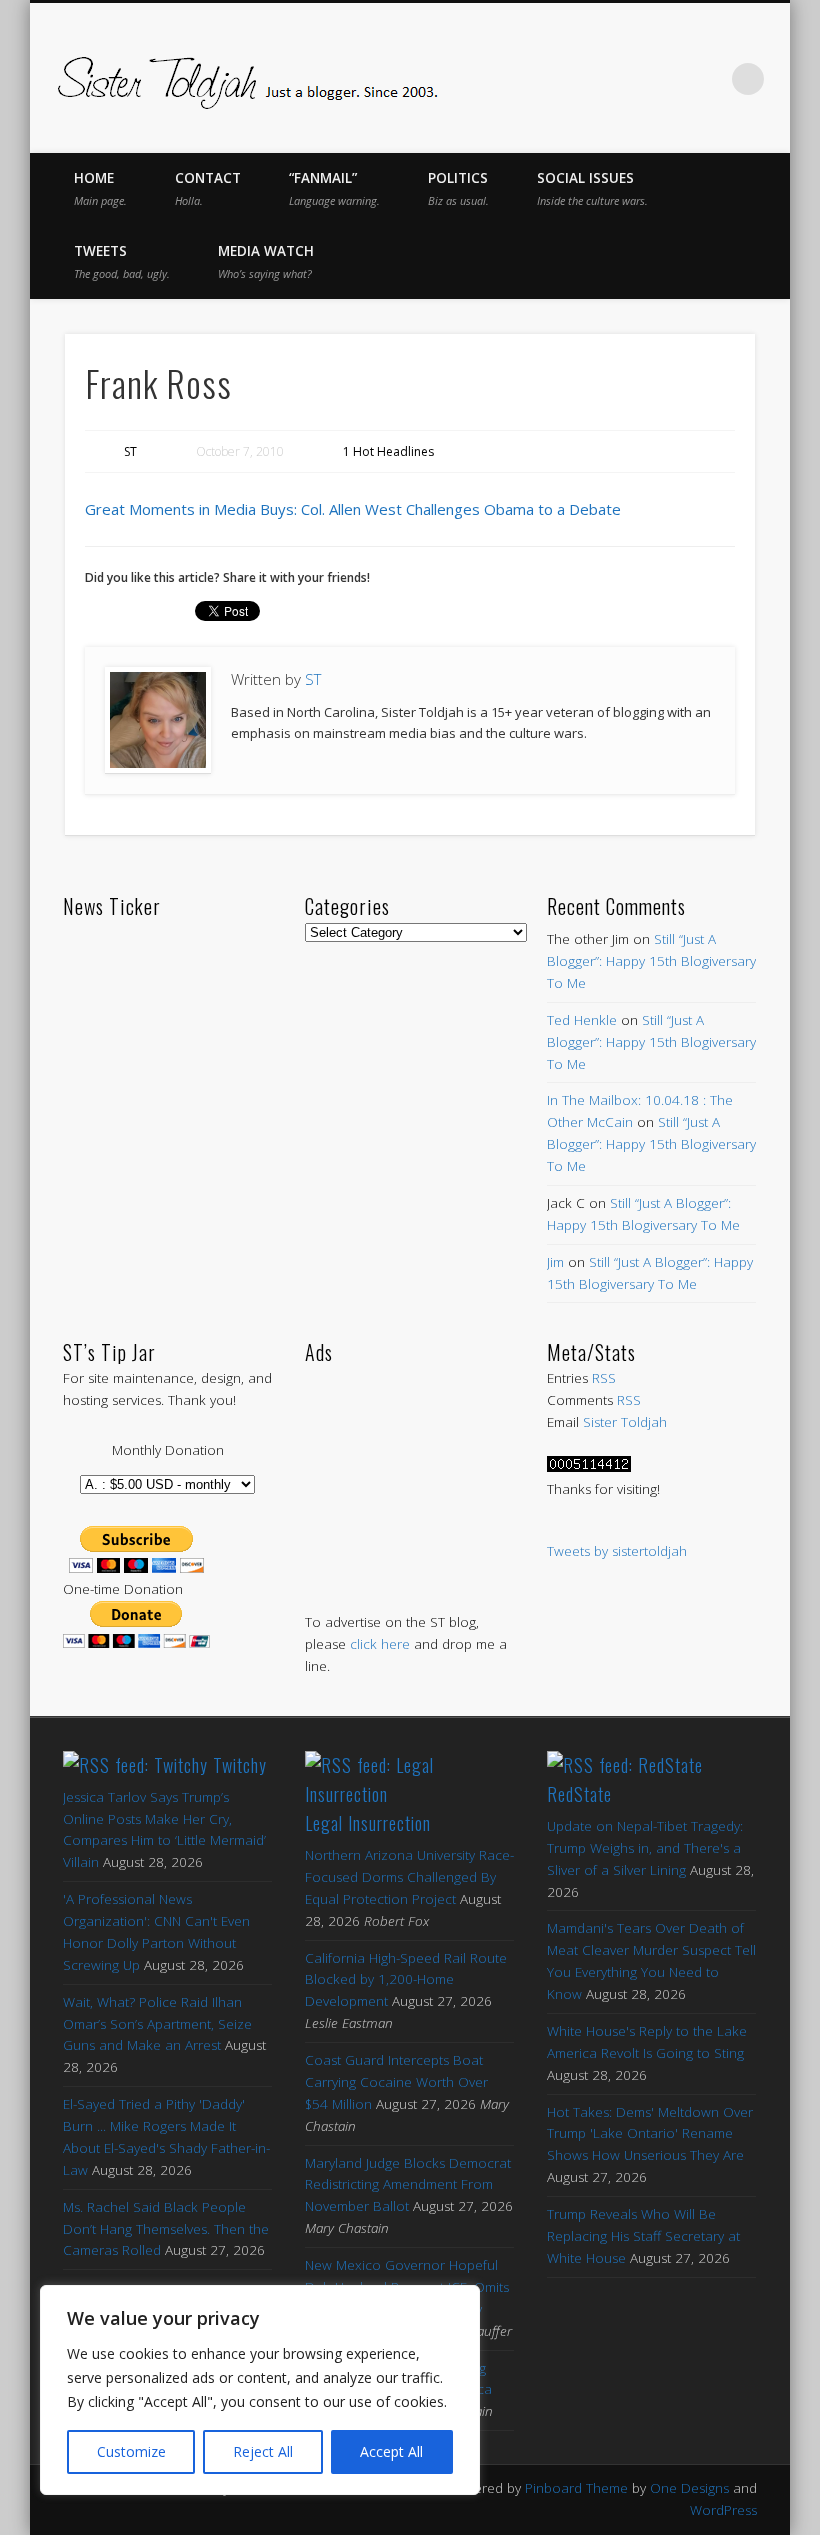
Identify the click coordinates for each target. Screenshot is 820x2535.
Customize (131, 2451)
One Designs (689, 2488)
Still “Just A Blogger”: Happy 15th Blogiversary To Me (651, 961)
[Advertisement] (410, 1468)
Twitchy (240, 1765)
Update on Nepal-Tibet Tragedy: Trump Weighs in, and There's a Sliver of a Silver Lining (645, 1848)
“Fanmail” (334, 188)
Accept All (391, 2451)
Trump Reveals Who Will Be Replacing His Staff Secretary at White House (643, 2236)
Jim (555, 1262)
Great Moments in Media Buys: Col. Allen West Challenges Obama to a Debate (353, 509)
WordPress (723, 2510)
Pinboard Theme (576, 2488)
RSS (604, 1378)
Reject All (263, 2451)
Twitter (581, 79)
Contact (208, 188)
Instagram (707, 79)
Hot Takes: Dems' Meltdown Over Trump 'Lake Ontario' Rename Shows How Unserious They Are (650, 2134)
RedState (579, 1794)
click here (380, 1644)
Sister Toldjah (625, 1422)
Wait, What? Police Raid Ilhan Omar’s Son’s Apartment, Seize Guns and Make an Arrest (157, 2024)
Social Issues (592, 188)
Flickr (665, 79)
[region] (260, 2390)
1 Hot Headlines (388, 451)
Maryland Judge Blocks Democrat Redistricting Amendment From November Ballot (408, 2185)
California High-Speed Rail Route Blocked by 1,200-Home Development (406, 1980)
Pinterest (623, 79)
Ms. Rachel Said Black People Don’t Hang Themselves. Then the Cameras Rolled (166, 2229)
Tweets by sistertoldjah (617, 1551)
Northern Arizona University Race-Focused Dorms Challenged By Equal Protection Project (409, 1877)
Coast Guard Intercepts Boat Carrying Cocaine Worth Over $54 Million (396, 2082)
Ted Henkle (582, 1020)
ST (130, 451)
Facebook (539, 79)
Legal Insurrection (368, 1823)
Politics (458, 188)
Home (100, 188)
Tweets (122, 261)
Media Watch (266, 261)
